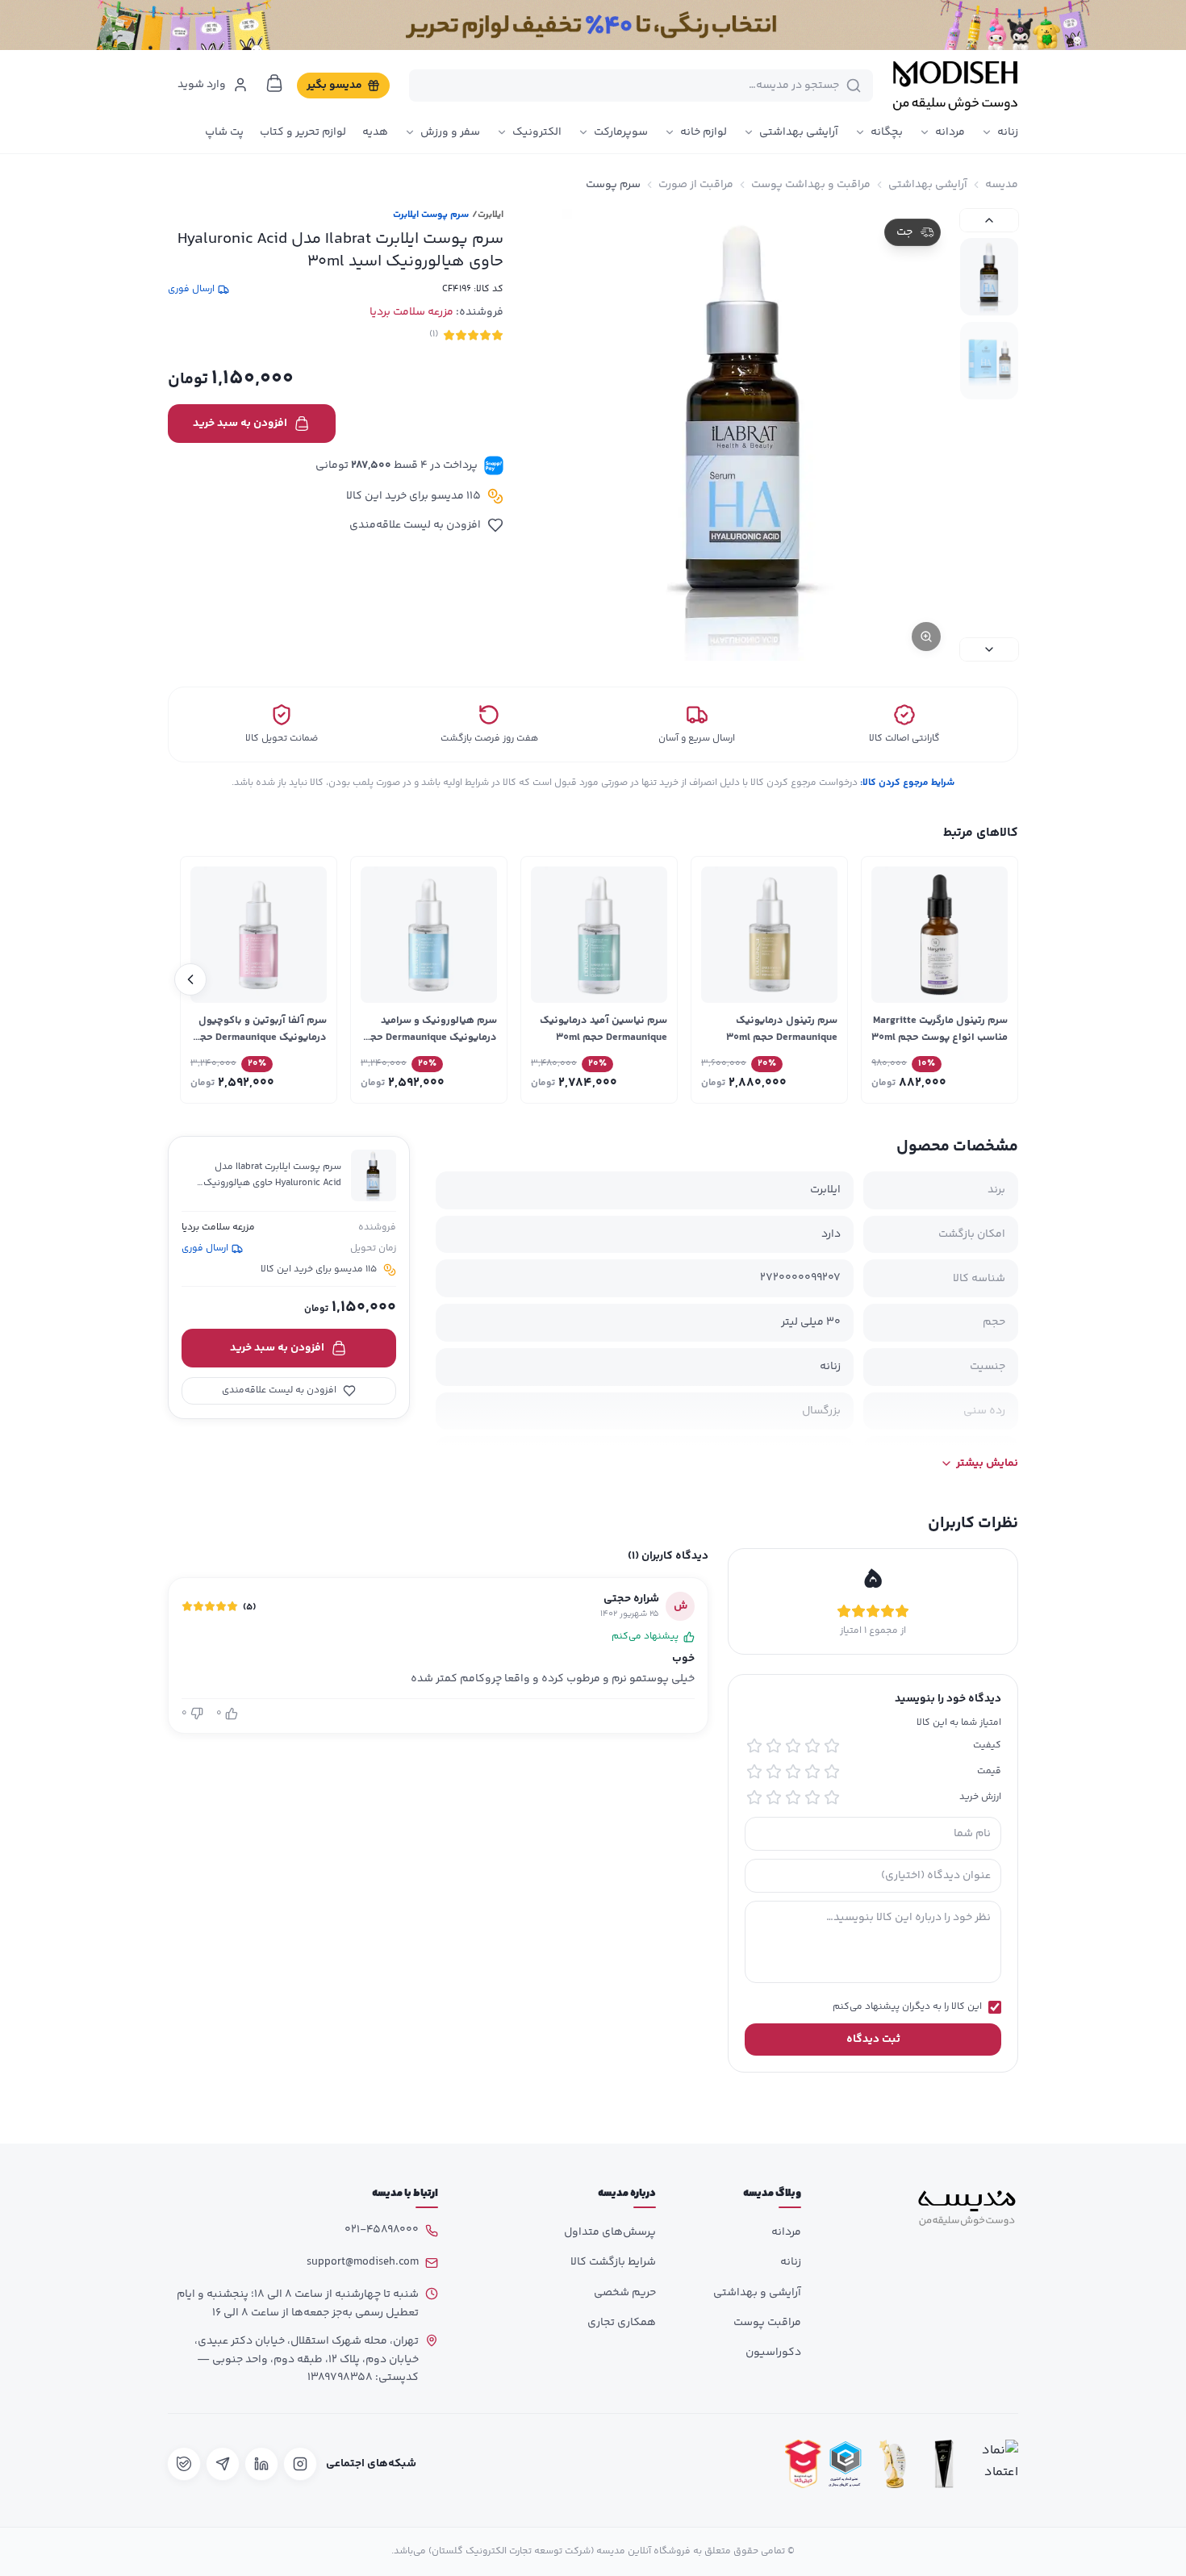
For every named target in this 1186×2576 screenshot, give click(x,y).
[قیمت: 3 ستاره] (793, 1772)
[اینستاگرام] (300, 2464)
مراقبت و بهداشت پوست (811, 185)
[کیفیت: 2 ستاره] (812, 1746)
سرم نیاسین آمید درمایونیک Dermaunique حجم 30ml (603, 1029)
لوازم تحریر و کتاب (303, 132)
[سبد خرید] (274, 83)
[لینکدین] (261, 2464)
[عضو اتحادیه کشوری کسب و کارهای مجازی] (846, 2464)
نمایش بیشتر (987, 1463)
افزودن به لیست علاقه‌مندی (415, 525)
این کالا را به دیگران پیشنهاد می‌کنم (907, 2007)
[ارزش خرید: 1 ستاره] (832, 1797)
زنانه (1008, 132)
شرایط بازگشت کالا (613, 2262)
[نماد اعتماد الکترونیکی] (996, 2464)
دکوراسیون (773, 2353)
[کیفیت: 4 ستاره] (774, 1746)
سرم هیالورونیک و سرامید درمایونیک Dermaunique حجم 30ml (430, 1037)
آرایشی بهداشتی (799, 132)
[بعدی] (190, 979)
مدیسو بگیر (334, 86)
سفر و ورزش (450, 132)
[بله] (184, 2464)
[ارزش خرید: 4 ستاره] (774, 1797)
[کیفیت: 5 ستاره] (754, 1746)
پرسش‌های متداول (610, 2232)
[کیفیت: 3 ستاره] (793, 1746)
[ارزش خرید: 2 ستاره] (812, 1797)
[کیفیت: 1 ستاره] (832, 1746)
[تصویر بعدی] (989, 649)
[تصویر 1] (989, 277)
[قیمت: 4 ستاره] (774, 1772)
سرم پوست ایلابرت (431, 215)
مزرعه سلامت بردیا (411, 312)
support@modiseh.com (363, 2262)
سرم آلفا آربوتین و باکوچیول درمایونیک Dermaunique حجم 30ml (259, 1037)
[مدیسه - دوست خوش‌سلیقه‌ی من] (955, 86)
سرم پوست (613, 185)
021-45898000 (382, 2230)
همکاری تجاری (622, 2323)
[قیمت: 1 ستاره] (832, 1772)
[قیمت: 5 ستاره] (754, 1772)
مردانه (950, 132)
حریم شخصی (625, 2293)
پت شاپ (224, 132)
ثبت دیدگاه (873, 2040)
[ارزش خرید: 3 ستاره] (793, 1797)
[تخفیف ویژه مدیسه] (593, 25)
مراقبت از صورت (696, 185)
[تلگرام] (223, 2464)
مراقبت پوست (767, 2323)
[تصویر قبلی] (989, 220)
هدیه (375, 132)
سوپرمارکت (621, 132)
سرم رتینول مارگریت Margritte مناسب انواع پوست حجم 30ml (940, 1029)
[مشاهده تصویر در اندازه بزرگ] (743, 435)
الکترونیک (537, 132)
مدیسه (1002, 185)
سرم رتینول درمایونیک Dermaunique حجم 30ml (782, 1029)
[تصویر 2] (989, 361)
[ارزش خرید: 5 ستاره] (754, 1797)
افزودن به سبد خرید (240, 424)
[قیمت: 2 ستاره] (812, 1772)
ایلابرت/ (488, 215)
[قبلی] (996, 979)
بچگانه (887, 132)
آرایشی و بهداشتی (757, 2293)
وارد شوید (202, 85)
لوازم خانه (704, 132)
